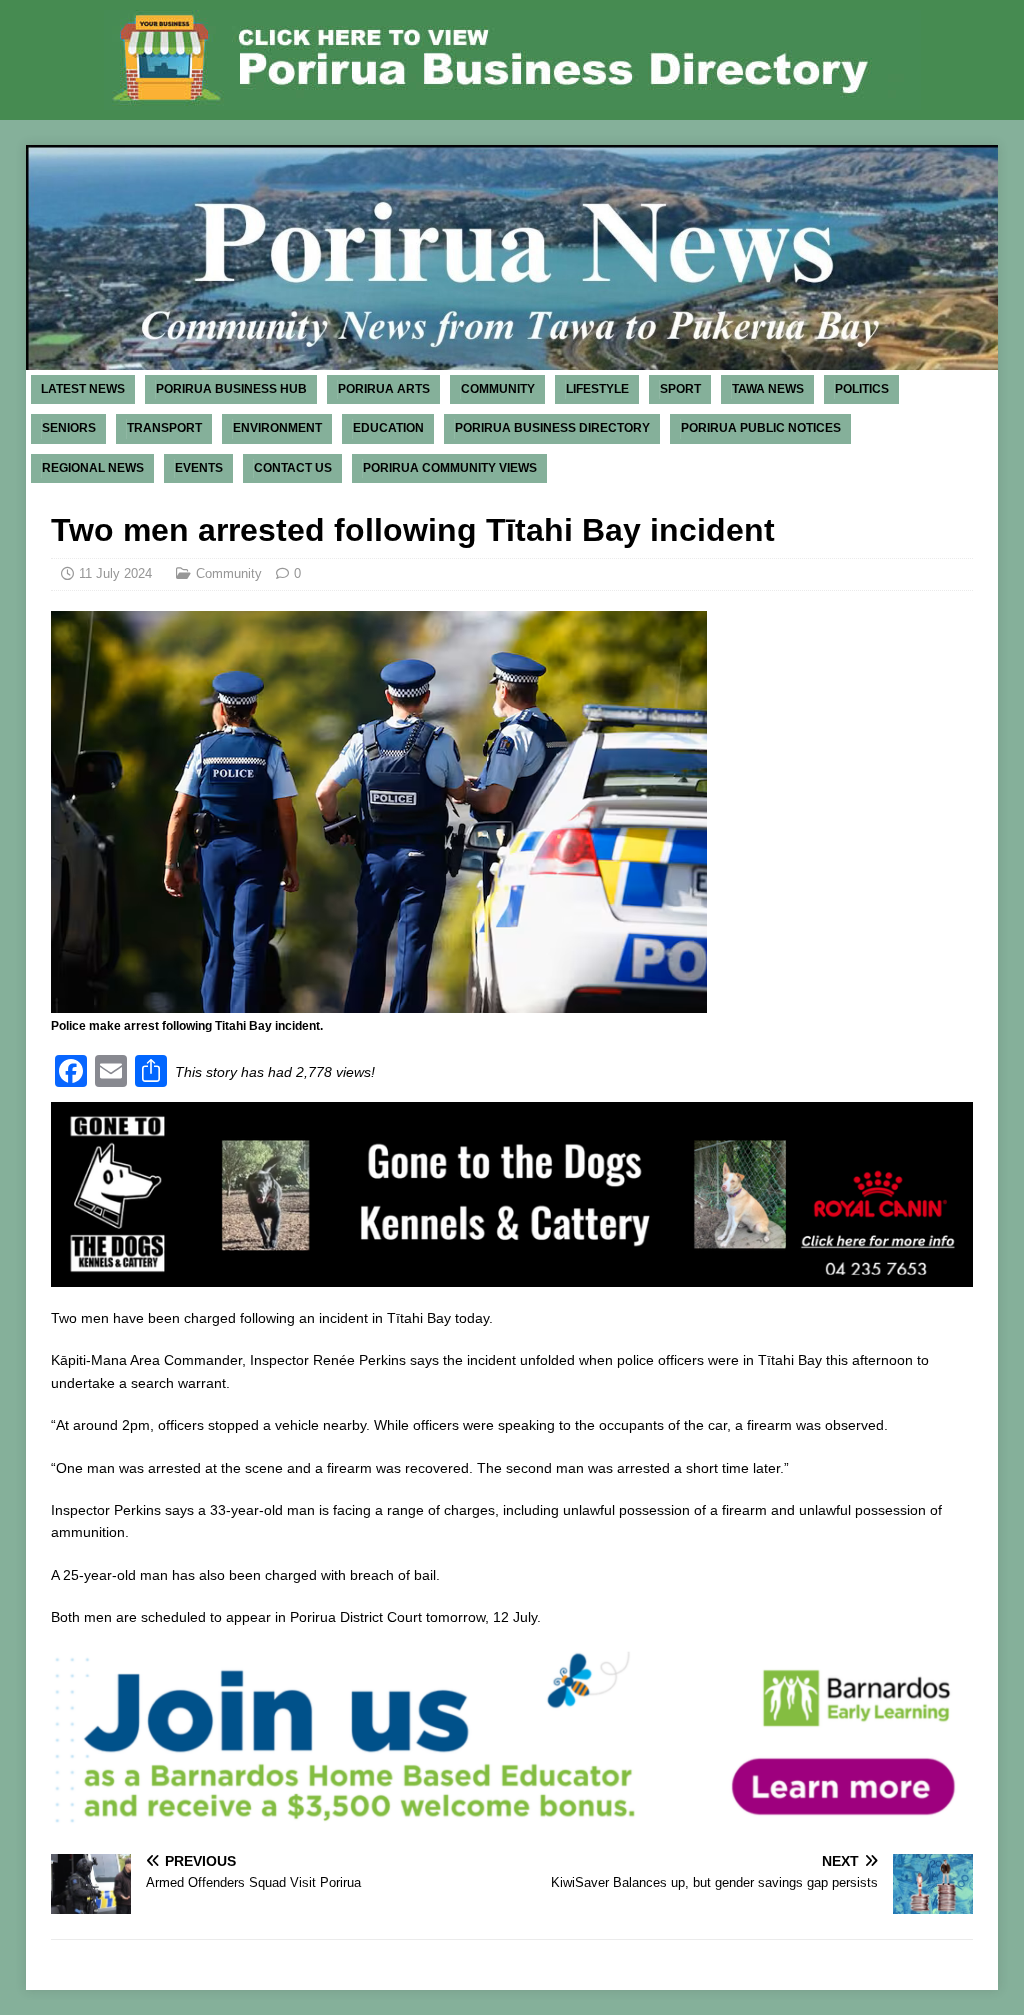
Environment (277, 428)
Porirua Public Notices (761, 428)
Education (388, 428)
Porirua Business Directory (552, 428)
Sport (680, 389)
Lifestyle (597, 389)
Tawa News (768, 389)
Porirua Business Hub (231, 389)
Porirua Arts (384, 389)
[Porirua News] (512, 359)
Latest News (83, 389)
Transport (164, 428)
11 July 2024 (115, 573)
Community (498, 389)
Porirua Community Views (450, 468)
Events (199, 468)
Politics (862, 389)
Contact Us (293, 468)
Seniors (69, 428)
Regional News (93, 468)
